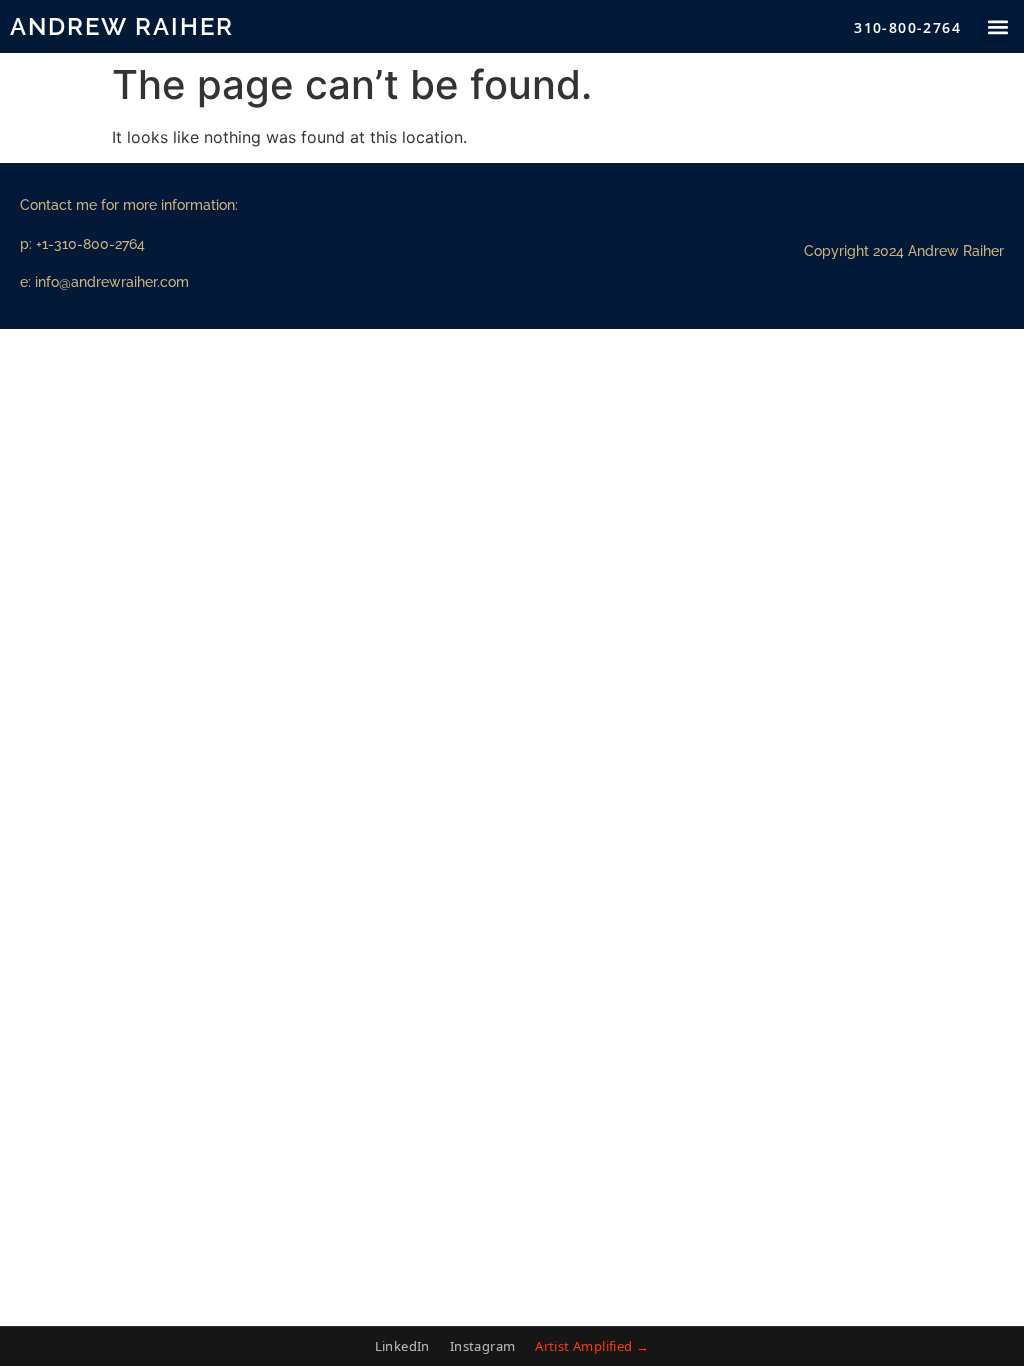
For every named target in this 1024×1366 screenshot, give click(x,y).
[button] (997, 26)
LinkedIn (402, 1346)
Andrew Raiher (122, 26)
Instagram (483, 1346)
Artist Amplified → (592, 1346)
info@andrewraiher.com (112, 282)
